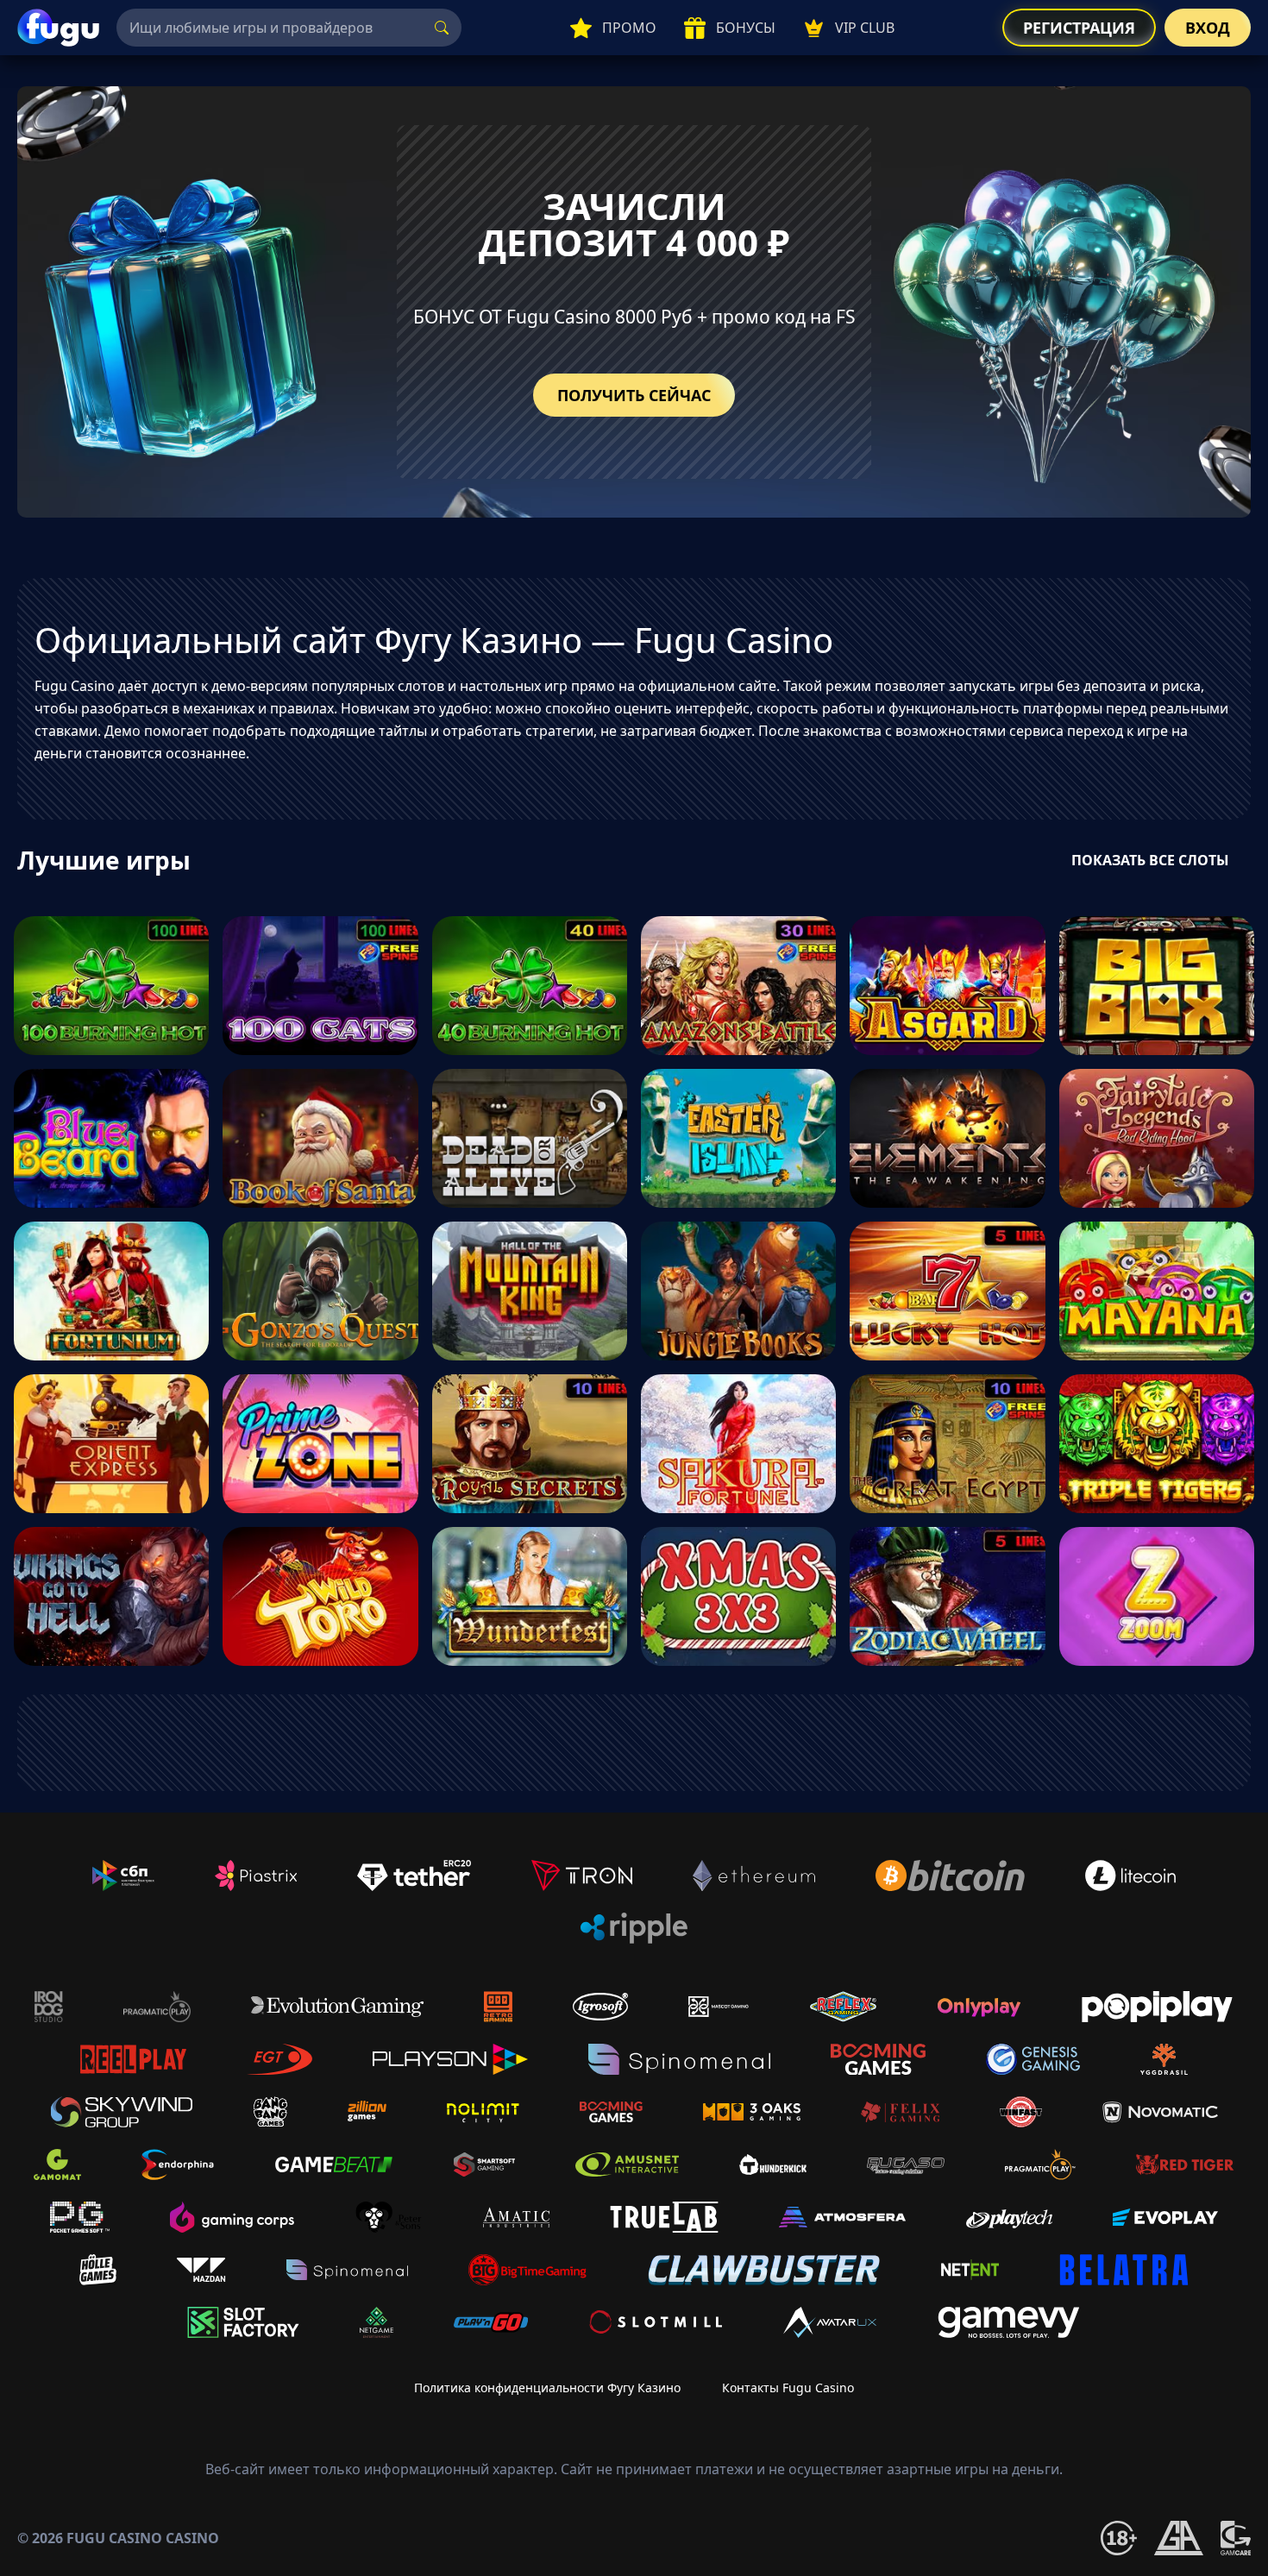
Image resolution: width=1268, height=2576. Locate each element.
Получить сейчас (634, 395)
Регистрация (1079, 28)
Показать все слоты (1150, 860)
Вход (1208, 28)
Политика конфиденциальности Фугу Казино (547, 2388)
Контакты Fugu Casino (788, 2388)
